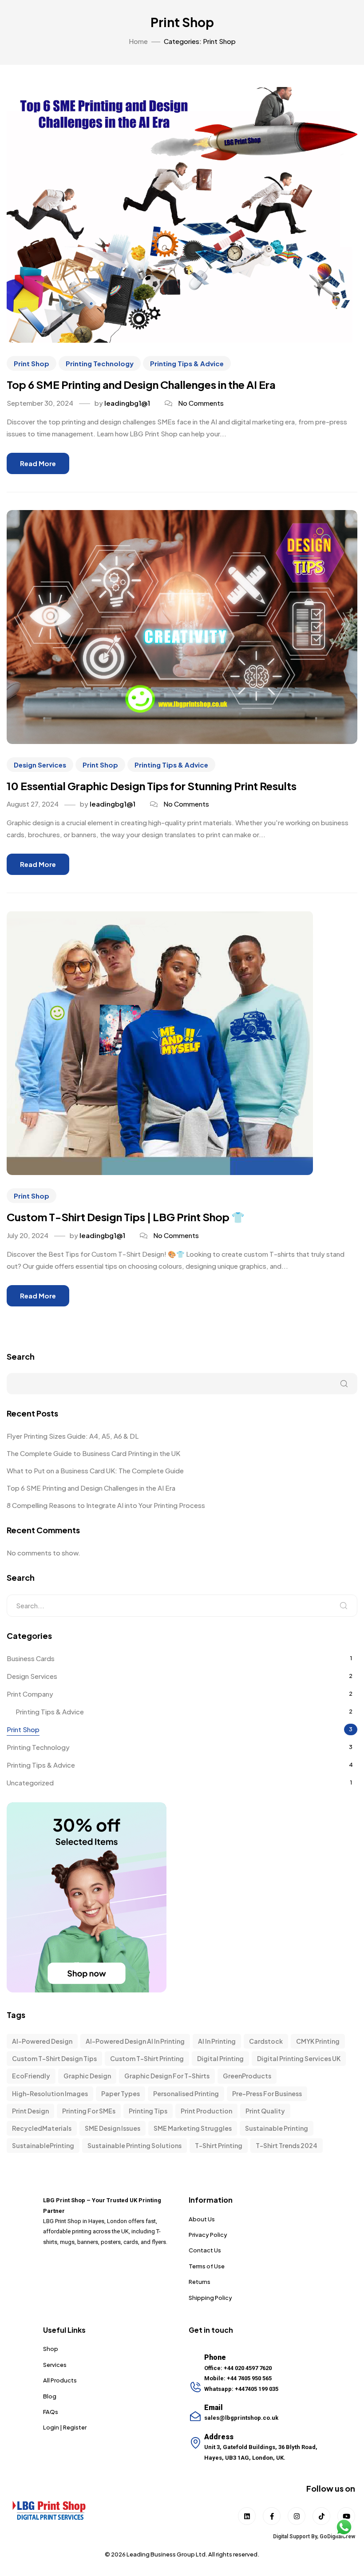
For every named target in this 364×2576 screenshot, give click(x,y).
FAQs (51, 2412)
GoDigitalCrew (337, 2536)
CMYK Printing (318, 2041)
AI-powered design (42, 2041)
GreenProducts (247, 2076)
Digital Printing (220, 2058)
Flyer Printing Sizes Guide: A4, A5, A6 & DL (73, 1436)
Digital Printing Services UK (299, 2058)
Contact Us (205, 2250)
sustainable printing (277, 2128)
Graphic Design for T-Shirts (167, 2076)
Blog (50, 2396)
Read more (38, 463)
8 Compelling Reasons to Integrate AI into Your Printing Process (106, 1505)
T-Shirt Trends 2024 (287, 2145)
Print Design (30, 2111)
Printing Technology (100, 363)
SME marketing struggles (193, 2128)
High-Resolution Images (50, 2093)
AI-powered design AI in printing (135, 2041)
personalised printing (186, 2093)
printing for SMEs (89, 2111)
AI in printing (217, 2041)
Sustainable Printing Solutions (135, 2145)
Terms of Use (207, 2266)
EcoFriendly (31, 2076)
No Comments (201, 403)
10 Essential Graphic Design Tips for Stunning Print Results (152, 786)
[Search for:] (182, 1606)
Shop (51, 2349)
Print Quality (265, 2111)
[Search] (344, 1606)
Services (55, 2365)
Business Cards (31, 1658)
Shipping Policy (210, 2298)
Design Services (40, 765)
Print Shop (32, 363)
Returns (200, 2282)
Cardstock (266, 2041)
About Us (202, 2219)
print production (206, 2111)
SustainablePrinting (43, 2145)
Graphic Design (87, 2076)
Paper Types (121, 2093)
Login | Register (65, 2427)
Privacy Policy (208, 2235)
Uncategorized (30, 1783)
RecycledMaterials (42, 2128)
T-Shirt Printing (219, 2145)
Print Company (30, 1694)
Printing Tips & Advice (187, 363)
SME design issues (113, 2128)
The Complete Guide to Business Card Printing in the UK (93, 1453)
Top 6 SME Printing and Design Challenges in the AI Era (141, 384)
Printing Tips (148, 2111)
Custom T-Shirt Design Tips (54, 2058)
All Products (60, 2380)
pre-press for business (267, 2093)
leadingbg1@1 (127, 403)
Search (21, 1356)
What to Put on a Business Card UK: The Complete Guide (95, 1470)
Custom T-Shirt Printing (147, 2058)
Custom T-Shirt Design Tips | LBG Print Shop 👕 (126, 1217)
